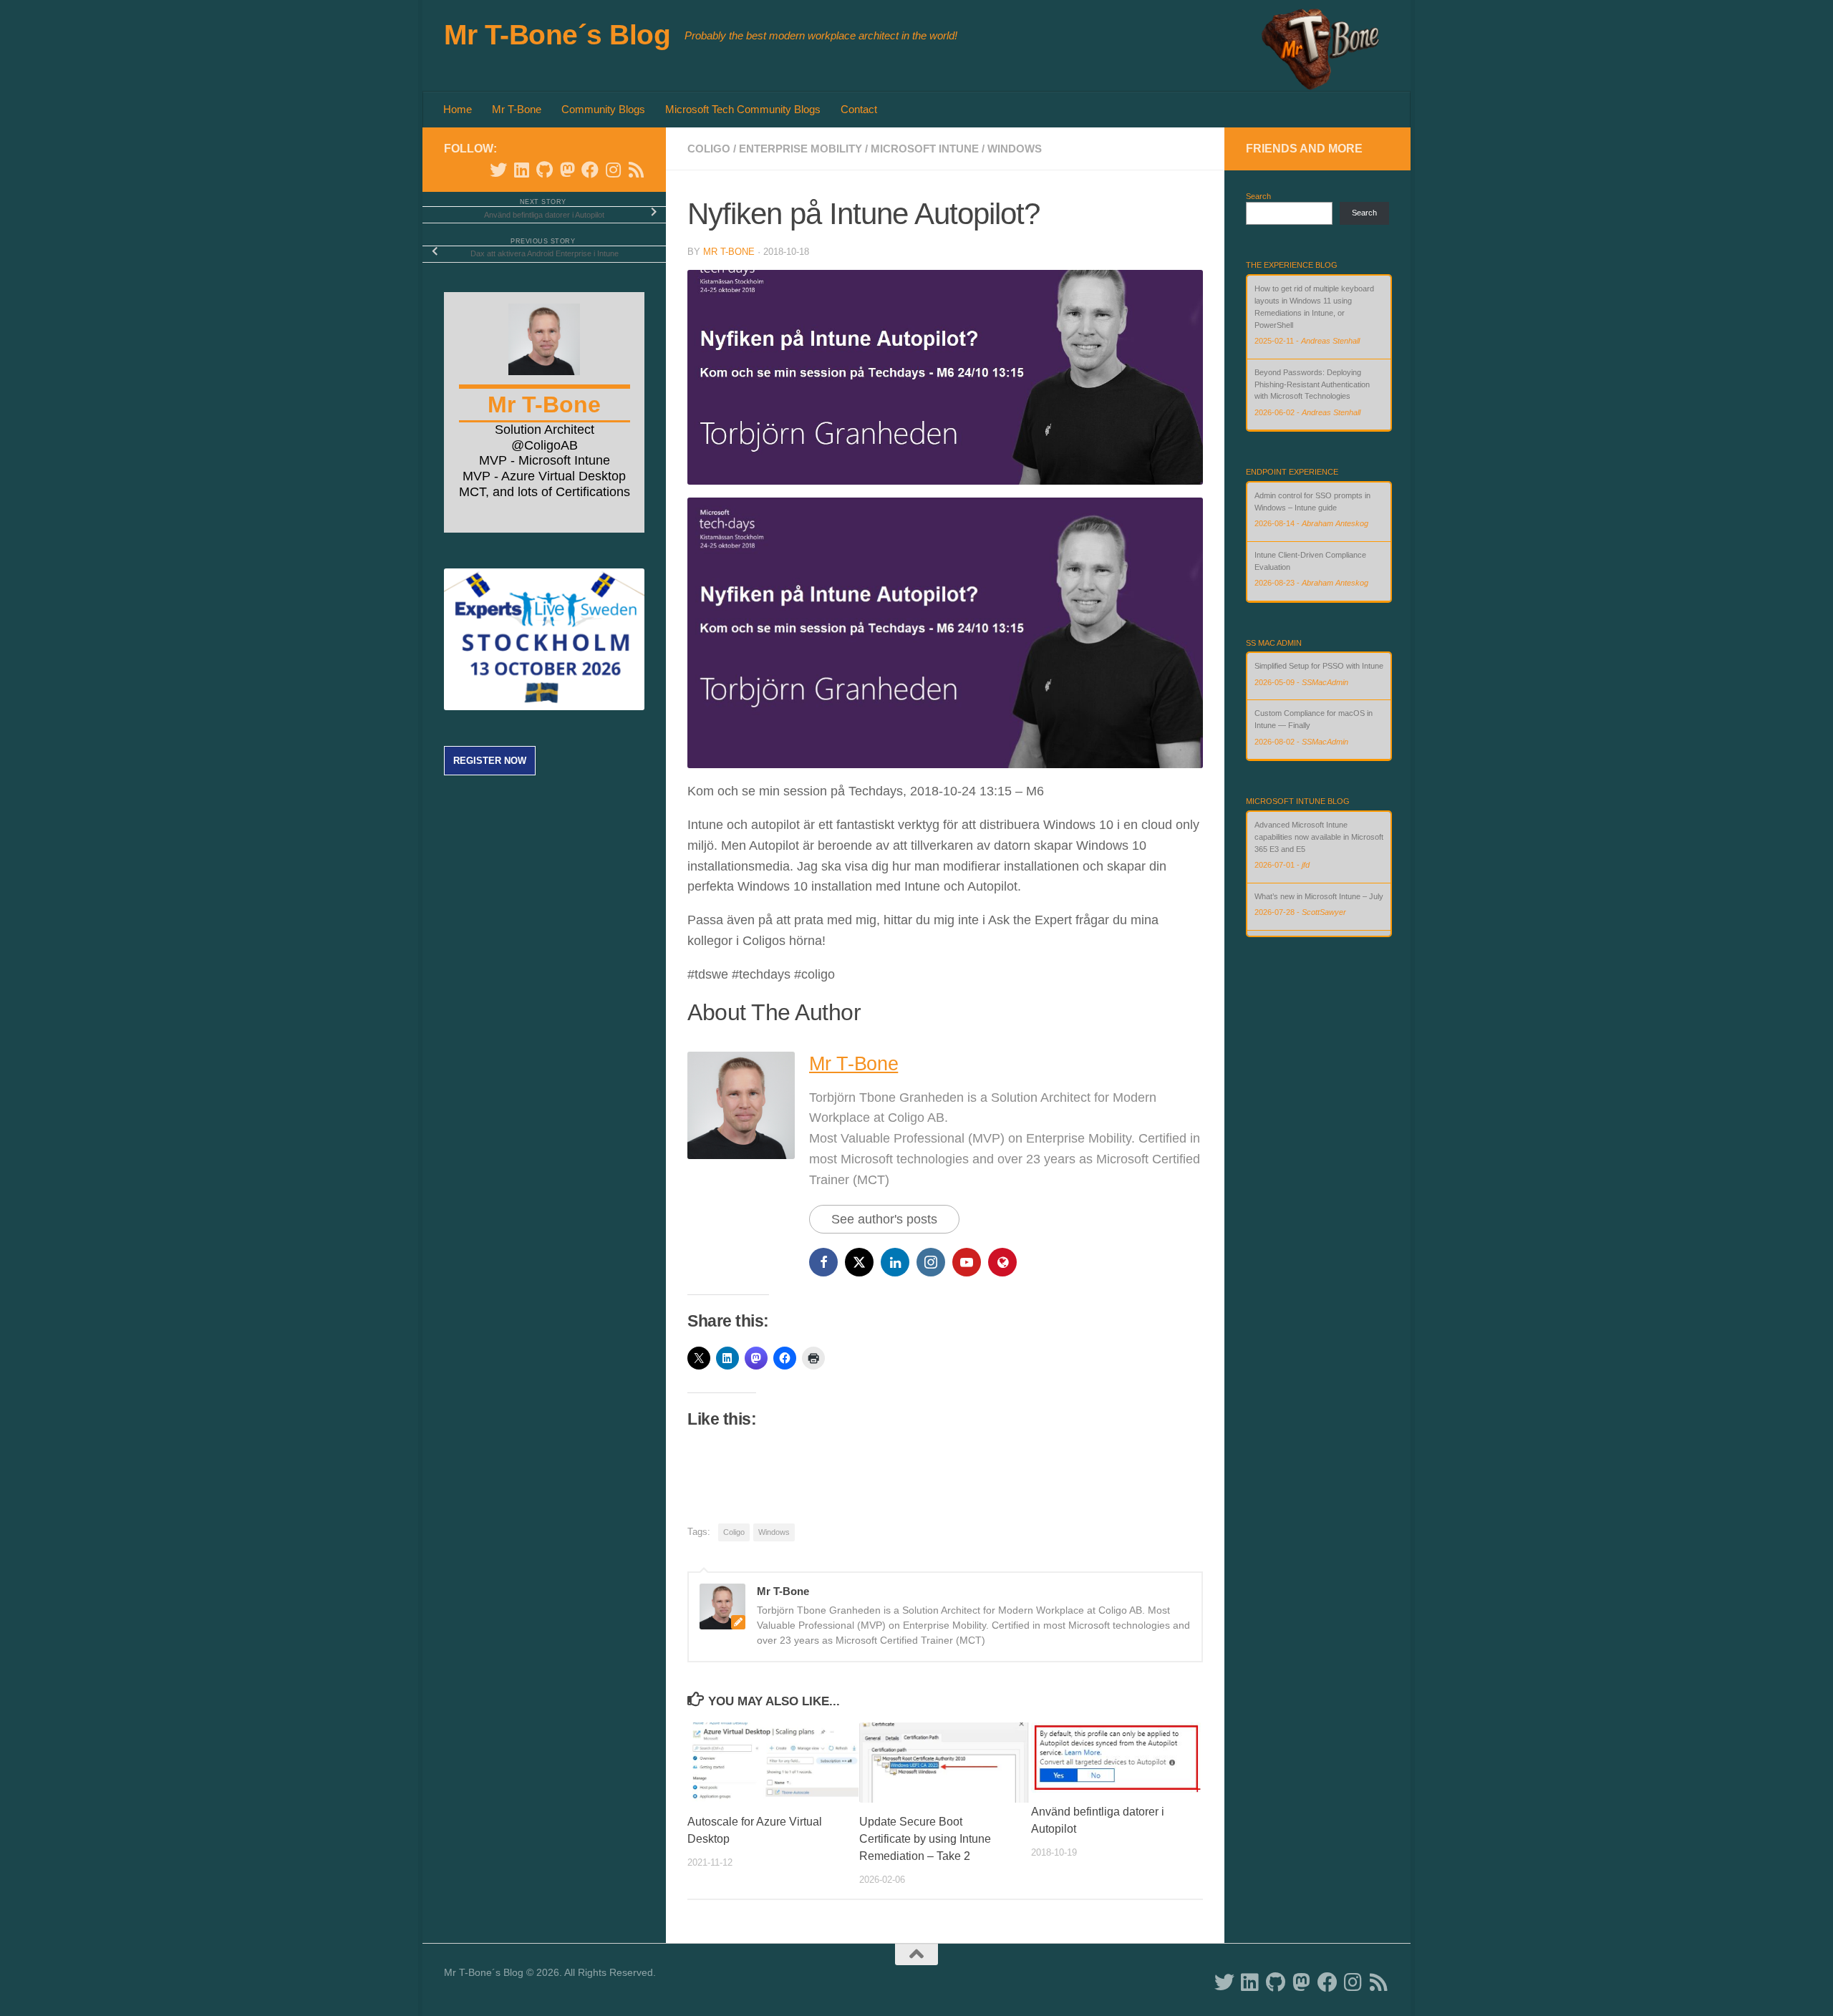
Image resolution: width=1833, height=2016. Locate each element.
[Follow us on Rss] (636, 170)
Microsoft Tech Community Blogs (743, 109)
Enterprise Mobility (801, 149)
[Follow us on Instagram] (613, 170)
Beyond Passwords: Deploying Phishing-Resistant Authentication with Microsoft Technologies (1312, 384)
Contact (859, 109)
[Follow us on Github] (544, 170)
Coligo (709, 149)
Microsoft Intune (925, 149)
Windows (1015, 149)
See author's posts (884, 1219)
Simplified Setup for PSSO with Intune (1319, 666)
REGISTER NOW (490, 761)
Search (1258, 196)
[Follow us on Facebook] (590, 170)
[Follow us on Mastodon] (567, 170)
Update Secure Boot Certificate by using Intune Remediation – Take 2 (925, 1839)
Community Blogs (603, 109)
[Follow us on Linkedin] (521, 170)
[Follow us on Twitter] (498, 170)
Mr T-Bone (517, 109)
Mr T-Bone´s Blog (557, 34)
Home (458, 109)
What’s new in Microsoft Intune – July (1319, 896)
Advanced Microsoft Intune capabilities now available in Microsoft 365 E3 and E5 (1319, 837)
